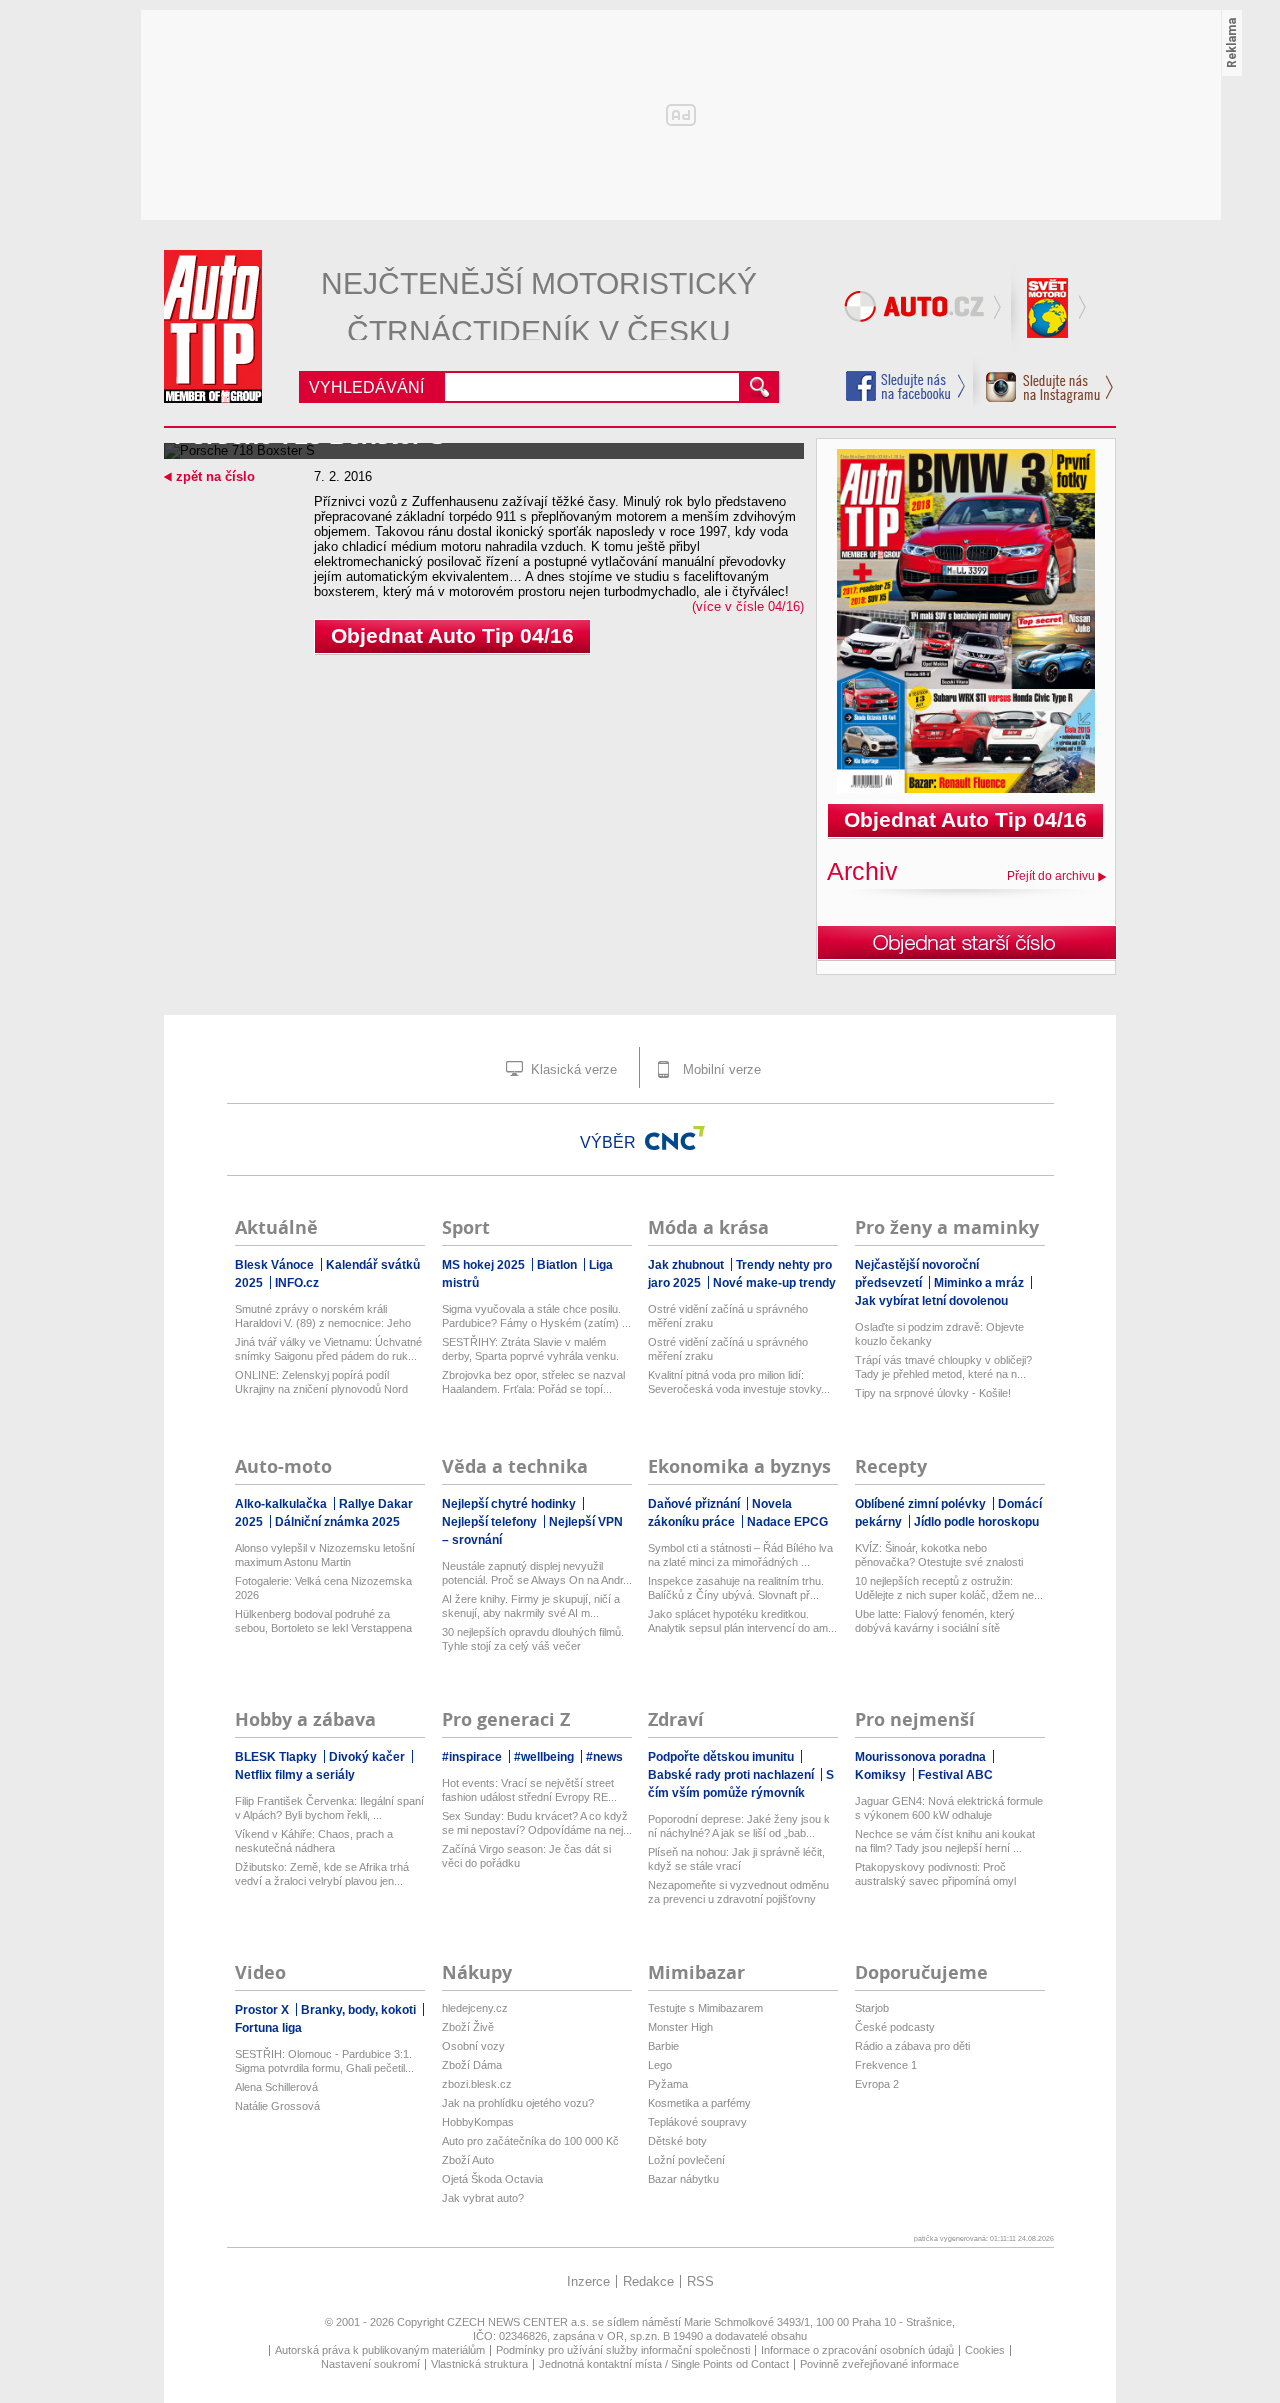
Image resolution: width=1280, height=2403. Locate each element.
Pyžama (668, 2084)
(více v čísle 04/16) (748, 606)
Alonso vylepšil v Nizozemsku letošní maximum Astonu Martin (325, 1555)
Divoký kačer (368, 1757)
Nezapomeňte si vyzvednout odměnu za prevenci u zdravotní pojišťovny (738, 1892)
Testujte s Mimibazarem (705, 2008)
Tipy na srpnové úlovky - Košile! (933, 1393)
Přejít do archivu (1051, 876)
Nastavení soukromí (370, 2364)
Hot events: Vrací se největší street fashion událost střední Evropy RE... (529, 1790)
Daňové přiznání (695, 1504)
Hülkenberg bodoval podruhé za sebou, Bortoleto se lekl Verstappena (323, 1621)
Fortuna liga (268, 2028)
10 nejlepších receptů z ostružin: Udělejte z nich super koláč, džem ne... (949, 1588)
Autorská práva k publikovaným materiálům (380, 2350)
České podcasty (895, 2027)
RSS (700, 2281)
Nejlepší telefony (491, 1522)
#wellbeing (545, 1757)
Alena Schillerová (276, 2087)
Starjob (872, 2008)
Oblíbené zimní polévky (922, 1504)
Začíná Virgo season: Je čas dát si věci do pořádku (526, 1856)
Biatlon (558, 1265)
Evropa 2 (877, 2084)
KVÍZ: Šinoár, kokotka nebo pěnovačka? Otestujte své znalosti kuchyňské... (939, 1555)
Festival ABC (955, 1775)
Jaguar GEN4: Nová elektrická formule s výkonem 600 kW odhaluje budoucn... (949, 1808)
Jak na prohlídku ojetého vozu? (518, 2103)
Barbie (663, 2046)
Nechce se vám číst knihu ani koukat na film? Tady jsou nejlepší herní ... (945, 1841)
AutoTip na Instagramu (1043, 382)
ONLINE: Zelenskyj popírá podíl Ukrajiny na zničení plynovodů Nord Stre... (321, 1382)
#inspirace (473, 1757)
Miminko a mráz (980, 1283)
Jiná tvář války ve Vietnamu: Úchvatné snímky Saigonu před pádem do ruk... (328, 1349)
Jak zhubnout (687, 1265)
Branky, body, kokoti (360, 2010)
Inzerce (588, 2281)
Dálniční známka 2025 (337, 1522)
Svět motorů (1050, 310)
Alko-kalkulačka (282, 1504)
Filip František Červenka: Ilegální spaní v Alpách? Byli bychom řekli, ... (329, 1808)
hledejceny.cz (475, 2008)
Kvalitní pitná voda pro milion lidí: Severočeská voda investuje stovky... (739, 1382)
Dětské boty (677, 2141)
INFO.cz (297, 1283)
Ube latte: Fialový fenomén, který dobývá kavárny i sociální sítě (935, 1621)
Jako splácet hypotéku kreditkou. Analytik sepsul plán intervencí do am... (742, 1621)
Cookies (985, 2350)
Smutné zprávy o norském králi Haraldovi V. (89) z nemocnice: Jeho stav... (323, 1316)
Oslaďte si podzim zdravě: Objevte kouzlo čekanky (939, 1334)
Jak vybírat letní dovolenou (931, 1301)
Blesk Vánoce (276, 1265)
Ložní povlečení (686, 2160)
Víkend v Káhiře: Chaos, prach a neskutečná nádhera (314, 1841)
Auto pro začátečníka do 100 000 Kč (530, 2141)
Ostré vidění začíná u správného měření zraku (728, 1316)
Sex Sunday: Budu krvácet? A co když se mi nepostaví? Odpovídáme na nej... (537, 1823)
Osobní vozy (473, 2046)
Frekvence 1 (886, 2065)
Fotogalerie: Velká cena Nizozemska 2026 (323, 1588)
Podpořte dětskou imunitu (722, 1757)
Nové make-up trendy (774, 1283)
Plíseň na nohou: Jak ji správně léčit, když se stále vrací (736, 1859)
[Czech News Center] (675, 1138)
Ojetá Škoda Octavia (492, 2179)
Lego (660, 2065)
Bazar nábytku (683, 2179)
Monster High (680, 2027)
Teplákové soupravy (697, 2122)
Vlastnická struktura (479, 2364)
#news (604, 1757)
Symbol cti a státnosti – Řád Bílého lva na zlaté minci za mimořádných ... (740, 1555)
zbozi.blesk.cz (477, 2084)
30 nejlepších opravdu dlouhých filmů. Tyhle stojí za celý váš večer (533, 1639)
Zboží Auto (468, 2160)
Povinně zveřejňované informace (879, 2364)
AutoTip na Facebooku (906, 386)
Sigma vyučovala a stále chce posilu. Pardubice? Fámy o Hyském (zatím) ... (536, 1316)
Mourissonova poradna (922, 1757)
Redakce (648, 2281)
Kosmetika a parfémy (699, 2103)
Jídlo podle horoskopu (976, 1522)
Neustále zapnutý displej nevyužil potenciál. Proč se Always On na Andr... (537, 1573)
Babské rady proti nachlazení (732, 1775)
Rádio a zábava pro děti (912, 2046)
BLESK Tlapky (277, 1757)
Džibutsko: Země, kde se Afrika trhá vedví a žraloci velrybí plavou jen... (322, 1874)
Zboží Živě (468, 2027)
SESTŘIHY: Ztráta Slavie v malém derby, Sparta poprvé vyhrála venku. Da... (530, 1349)
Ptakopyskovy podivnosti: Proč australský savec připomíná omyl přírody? (935, 1874)
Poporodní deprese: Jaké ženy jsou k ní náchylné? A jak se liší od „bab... (739, 1826)
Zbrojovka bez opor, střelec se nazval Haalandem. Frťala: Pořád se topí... (533, 1382)
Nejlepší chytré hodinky (510, 1504)
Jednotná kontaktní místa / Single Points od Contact (664, 2364)
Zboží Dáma (472, 2065)
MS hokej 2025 (485, 1265)
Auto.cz (925, 310)
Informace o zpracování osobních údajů (857, 2350)
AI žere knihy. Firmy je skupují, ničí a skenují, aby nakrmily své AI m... (531, 1606)
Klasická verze (572, 1069)
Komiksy (882, 1775)
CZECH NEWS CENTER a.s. (519, 2322)
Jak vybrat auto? (483, 2198)
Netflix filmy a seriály (295, 1775)
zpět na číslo (215, 476)
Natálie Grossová (277, 2106)
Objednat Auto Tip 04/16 (452, 635)
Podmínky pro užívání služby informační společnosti (623, 2350)
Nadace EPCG (787, 1522)
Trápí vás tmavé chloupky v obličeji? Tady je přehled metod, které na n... (943, 1367)
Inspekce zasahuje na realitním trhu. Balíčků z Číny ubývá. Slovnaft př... (736, 1588)
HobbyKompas (478, 2122)
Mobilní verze (720, 1069)
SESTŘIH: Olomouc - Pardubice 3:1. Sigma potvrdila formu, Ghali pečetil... (324, 2061)
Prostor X (263, 2010)
